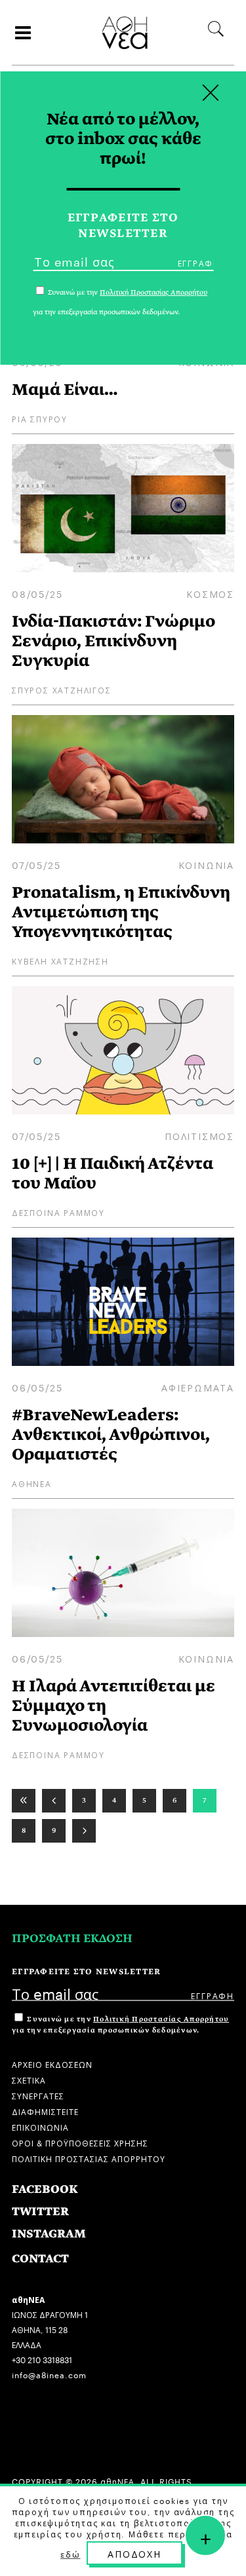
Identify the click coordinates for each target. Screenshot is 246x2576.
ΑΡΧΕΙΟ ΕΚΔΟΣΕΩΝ (52, 2064)
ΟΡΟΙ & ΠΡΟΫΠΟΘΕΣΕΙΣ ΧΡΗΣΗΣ (80, 2142)
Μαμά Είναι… (65, 389)
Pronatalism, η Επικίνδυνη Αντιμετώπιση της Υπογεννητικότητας (121, 912)
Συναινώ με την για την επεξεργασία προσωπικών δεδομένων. (120, 2025)
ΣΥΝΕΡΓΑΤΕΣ (38, 2095)
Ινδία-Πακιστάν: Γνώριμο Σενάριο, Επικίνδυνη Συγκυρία (113, 641)
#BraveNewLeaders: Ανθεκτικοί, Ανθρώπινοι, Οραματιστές (111, 1434)
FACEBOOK (45, 2189)
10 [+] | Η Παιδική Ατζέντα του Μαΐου (113, 1173)
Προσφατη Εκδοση (72, 1939)
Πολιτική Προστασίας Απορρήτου (161, 2019)
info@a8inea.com (49, 2374)
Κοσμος (210, 593)
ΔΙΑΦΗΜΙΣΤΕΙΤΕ (45, 2111)
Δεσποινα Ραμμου (58, 1212)
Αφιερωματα (198, 1387)
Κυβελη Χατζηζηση (60, 960)
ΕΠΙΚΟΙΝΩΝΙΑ (40, 2126)
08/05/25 (37, 593)
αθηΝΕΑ (32, 1483)
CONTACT (40, 2259)
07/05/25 (36, 864)
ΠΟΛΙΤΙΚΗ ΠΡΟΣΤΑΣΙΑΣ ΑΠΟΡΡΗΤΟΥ (89, 2158)
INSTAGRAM (49, 2234)
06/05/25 (37, 1387)
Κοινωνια (206, 864)
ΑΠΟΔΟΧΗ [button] (134, 2553)
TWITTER (40, 2212)
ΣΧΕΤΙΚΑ (29, 2079)
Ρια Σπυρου (40, 418)
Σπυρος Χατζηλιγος (62, 689)
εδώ (70, 2554)
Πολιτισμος (199, 1135)
